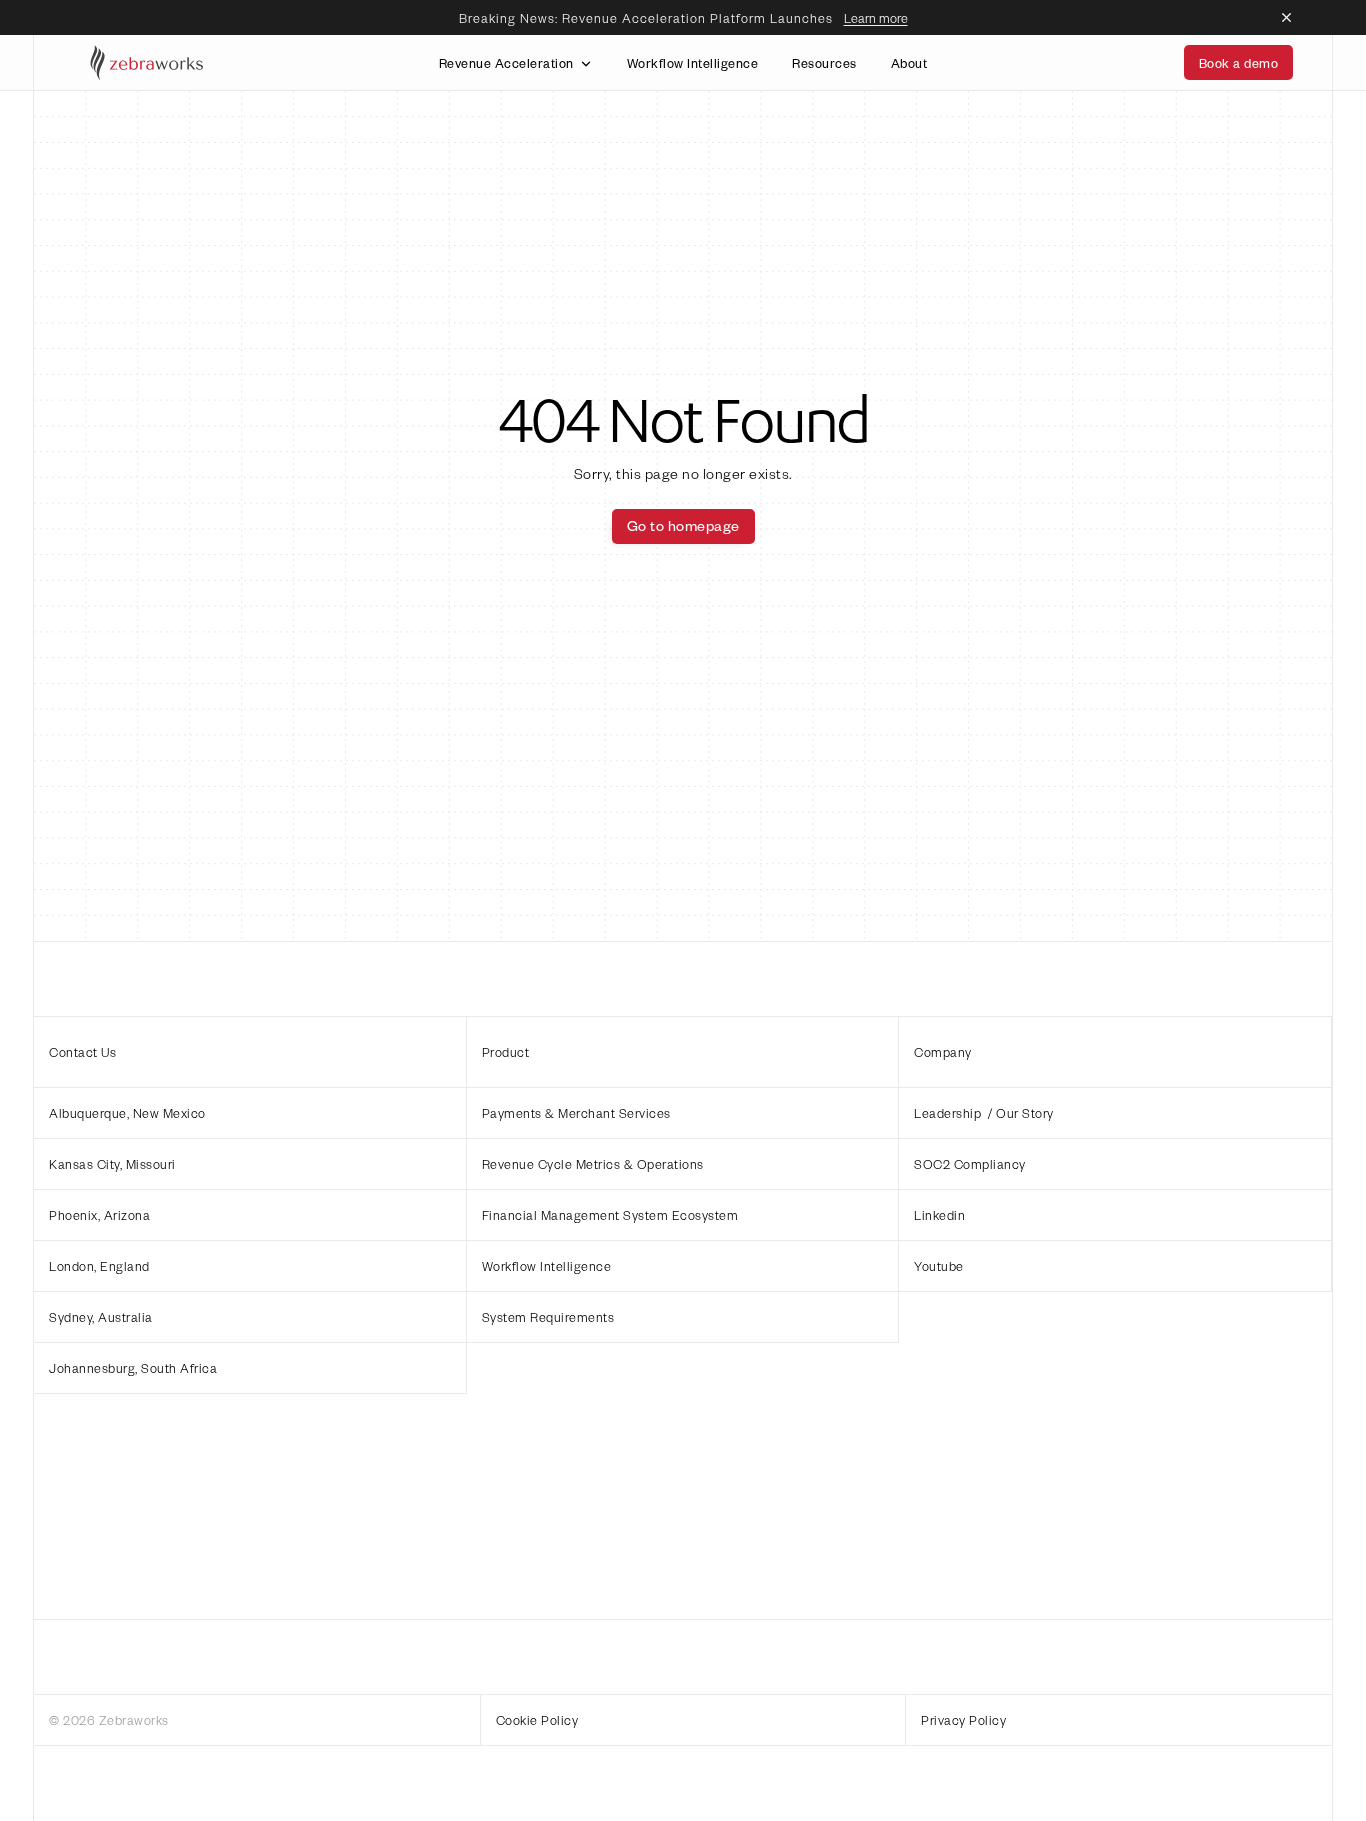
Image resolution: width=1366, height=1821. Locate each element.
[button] (250, 1112)
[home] (148, 62)
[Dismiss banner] (1287, 18)
